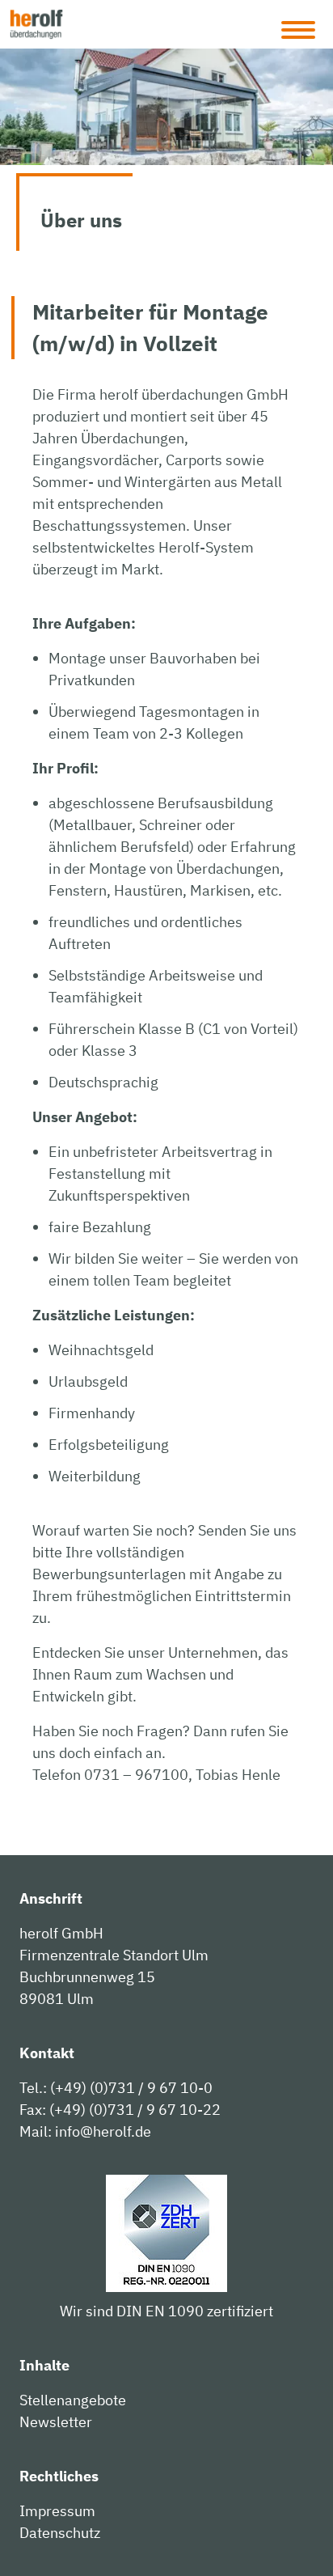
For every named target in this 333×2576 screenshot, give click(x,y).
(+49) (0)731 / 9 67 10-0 (131, 2088)
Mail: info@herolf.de (85, 2131)
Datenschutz (60, 2533)
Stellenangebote (73, 2400)
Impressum (57, 2511)
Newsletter (56, 2422)
